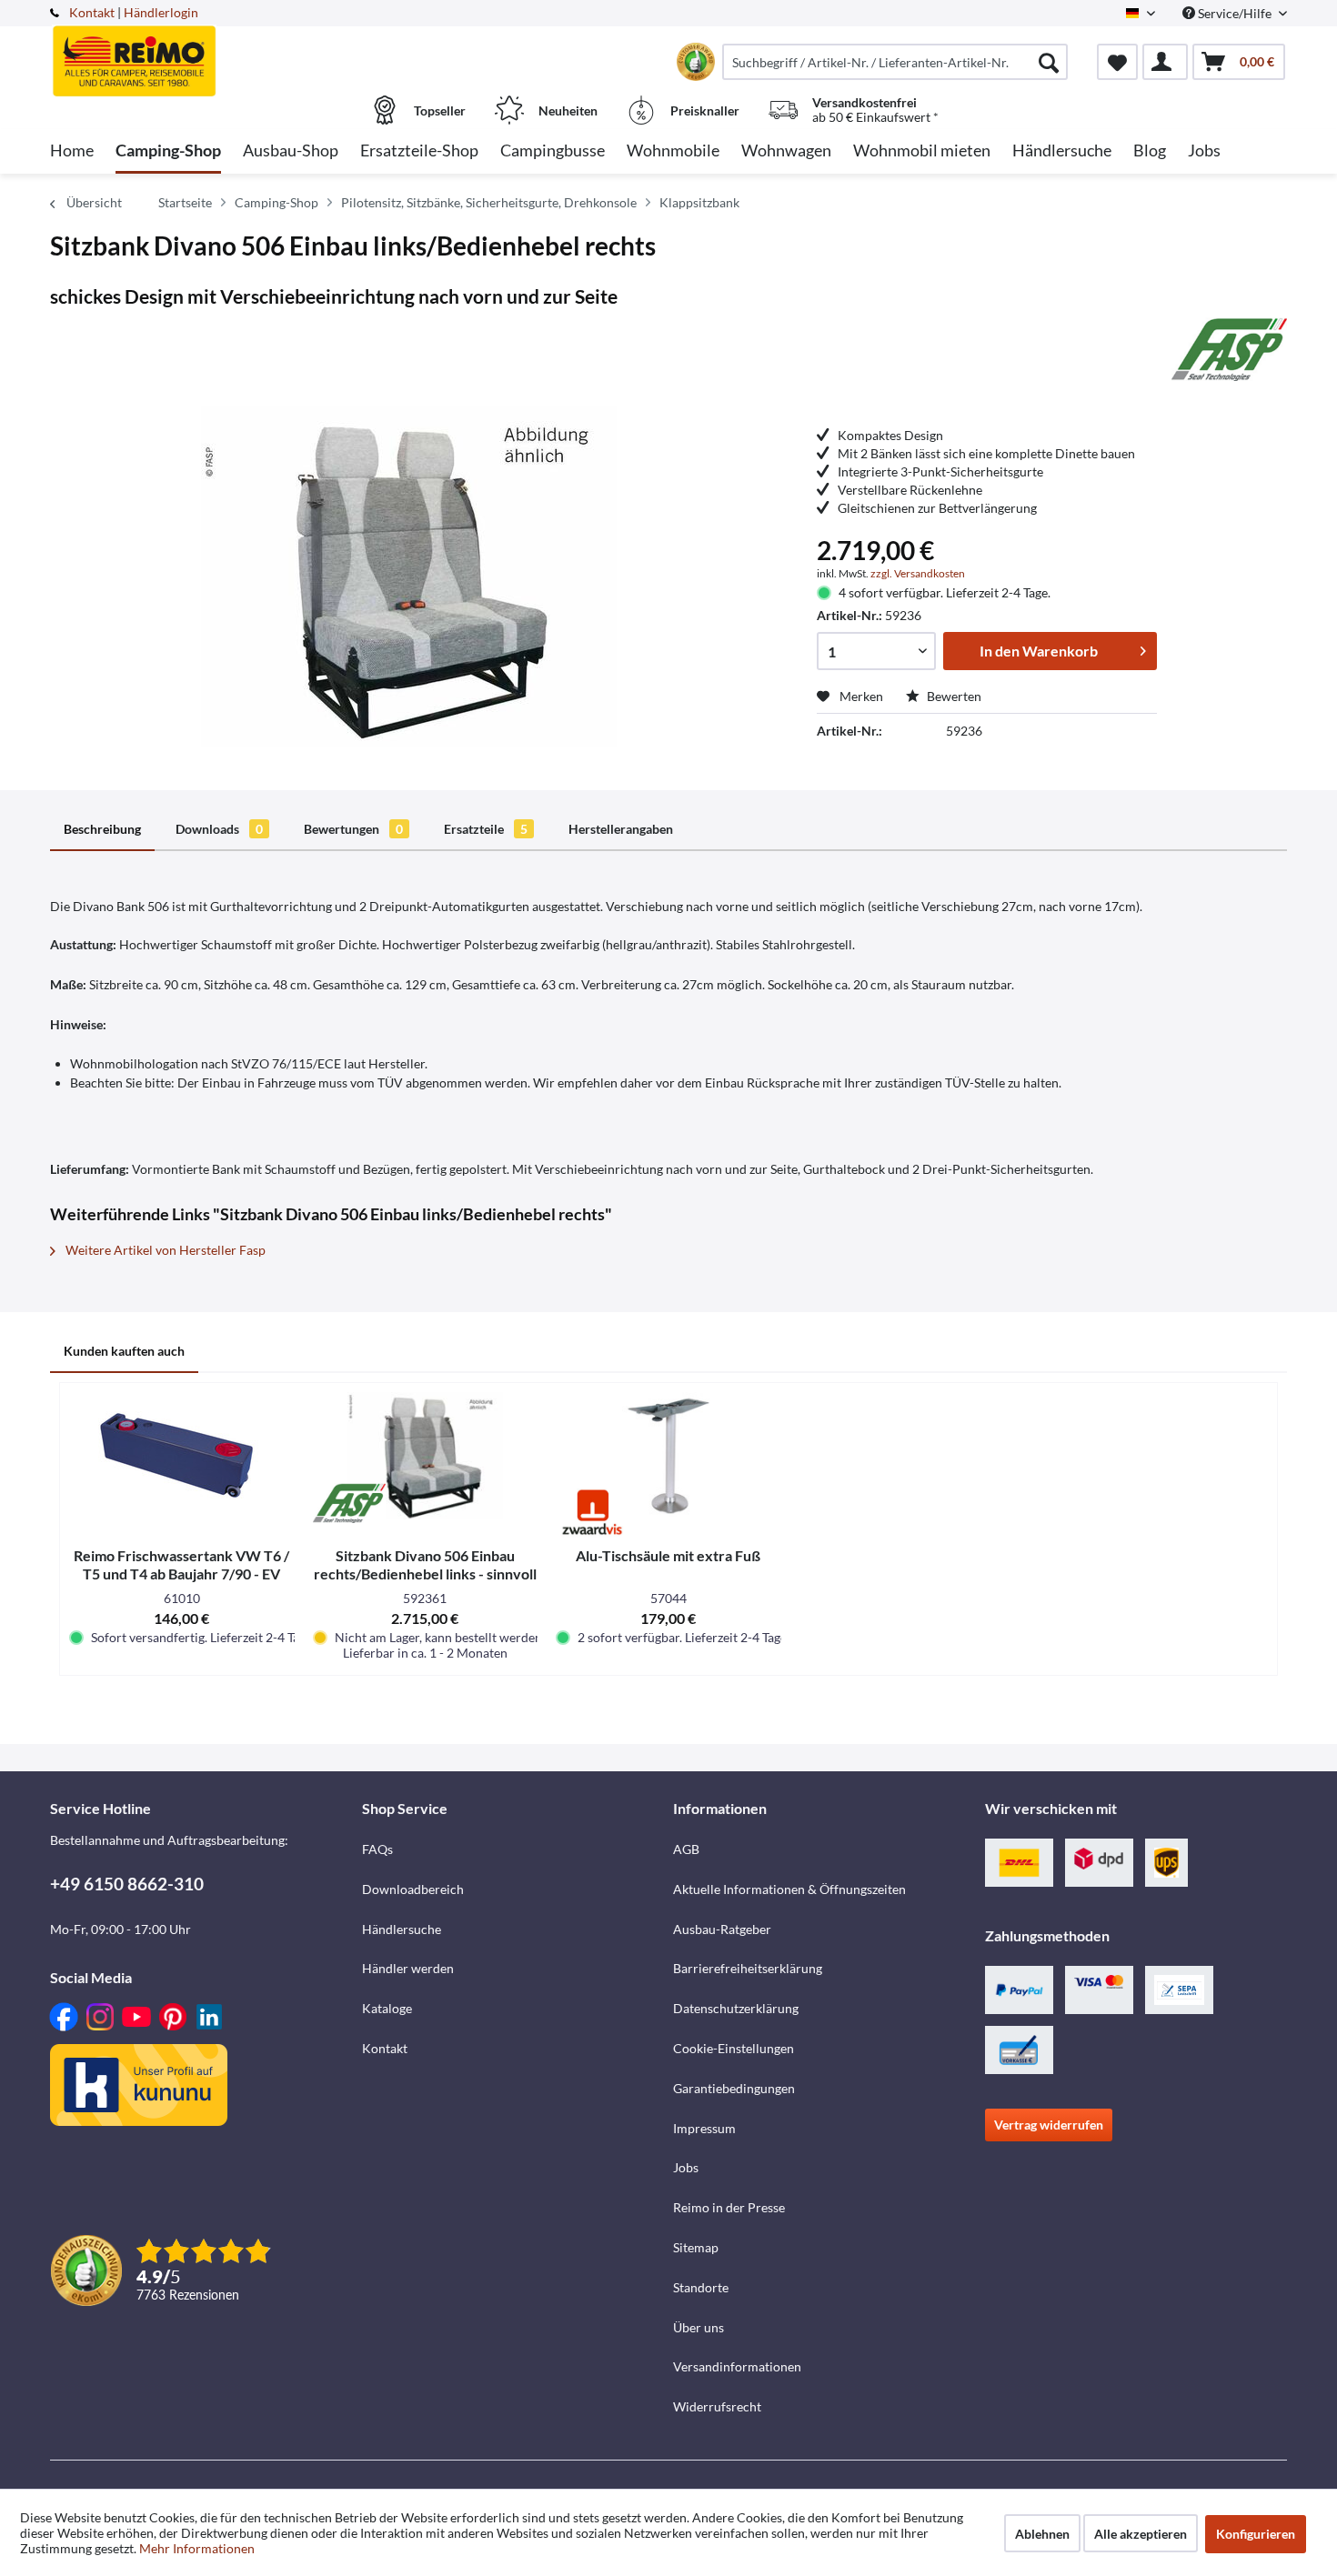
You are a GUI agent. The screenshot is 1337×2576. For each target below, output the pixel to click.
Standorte (701, 2287)
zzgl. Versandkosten (918, 573)
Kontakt (92, 12)
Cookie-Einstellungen (734, 2048)
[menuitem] (895, 62)
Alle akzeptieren (1141, 2534)
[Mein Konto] (1165, 62)
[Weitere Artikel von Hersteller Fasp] (1229, 349)
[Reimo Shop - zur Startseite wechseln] (204, 52)
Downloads (219, 829)
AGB (686, 1849)
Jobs (686, 2167)
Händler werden (408, 1968)
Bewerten (953, 696)
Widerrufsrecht (717, 2406)
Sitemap (696, 2247)
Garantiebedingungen (734, 2088)
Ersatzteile (486, 829)
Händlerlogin (161, 12)
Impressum (704, 2128)
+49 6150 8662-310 (127, 1884)
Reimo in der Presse (729, 2207)
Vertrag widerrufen (1049, 2125)
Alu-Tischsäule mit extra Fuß (668, 1555)
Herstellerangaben (621, 829)
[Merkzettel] (1117, 62)
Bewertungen (353, 829)
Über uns (699, 2327)
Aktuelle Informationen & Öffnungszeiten (789, 1889)
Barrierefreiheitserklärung (748, 1968)
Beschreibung (102, 829)
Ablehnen (1042, 2534)
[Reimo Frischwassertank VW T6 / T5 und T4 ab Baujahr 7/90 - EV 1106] (182, 1456)
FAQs (377, 1849)
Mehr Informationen (197, 2548)
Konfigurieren (1256, 2534)
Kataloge (387, 2008)
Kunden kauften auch (124, 1351)
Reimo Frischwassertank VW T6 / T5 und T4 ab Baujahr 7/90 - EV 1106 (181, 1565)
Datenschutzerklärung (736, 2008)
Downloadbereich (413, 1889)
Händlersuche (402, 1929)
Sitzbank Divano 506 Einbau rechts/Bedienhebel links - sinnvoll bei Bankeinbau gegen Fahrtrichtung (425, 1565)
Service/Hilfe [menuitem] (1235, 13)
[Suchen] (1049, 62)
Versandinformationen (737, 2366)
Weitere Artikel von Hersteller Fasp (164, 1250)
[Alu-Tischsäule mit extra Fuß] (668, 1456)
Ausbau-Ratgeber (722, 1929)
